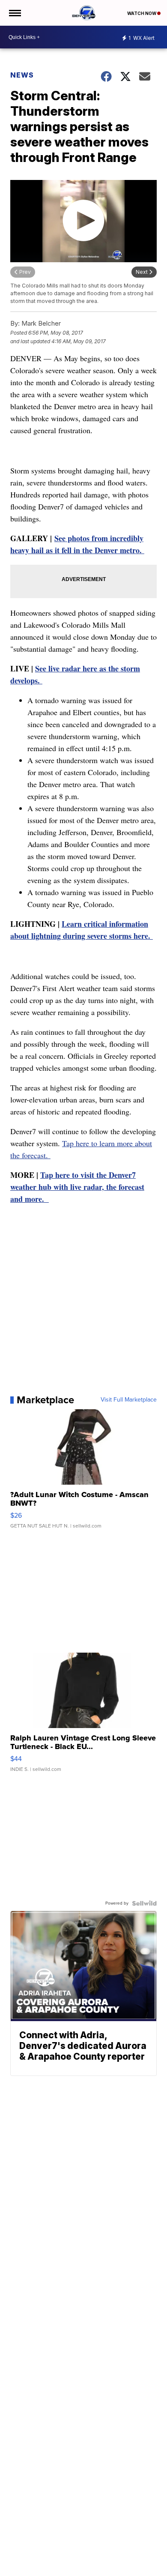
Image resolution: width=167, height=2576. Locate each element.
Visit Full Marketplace (129, 1400)
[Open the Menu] (14, 13)
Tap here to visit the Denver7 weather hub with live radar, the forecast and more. (77, 1187)
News (22, 75)
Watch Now (142, 13)
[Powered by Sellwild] (144, 1903)
